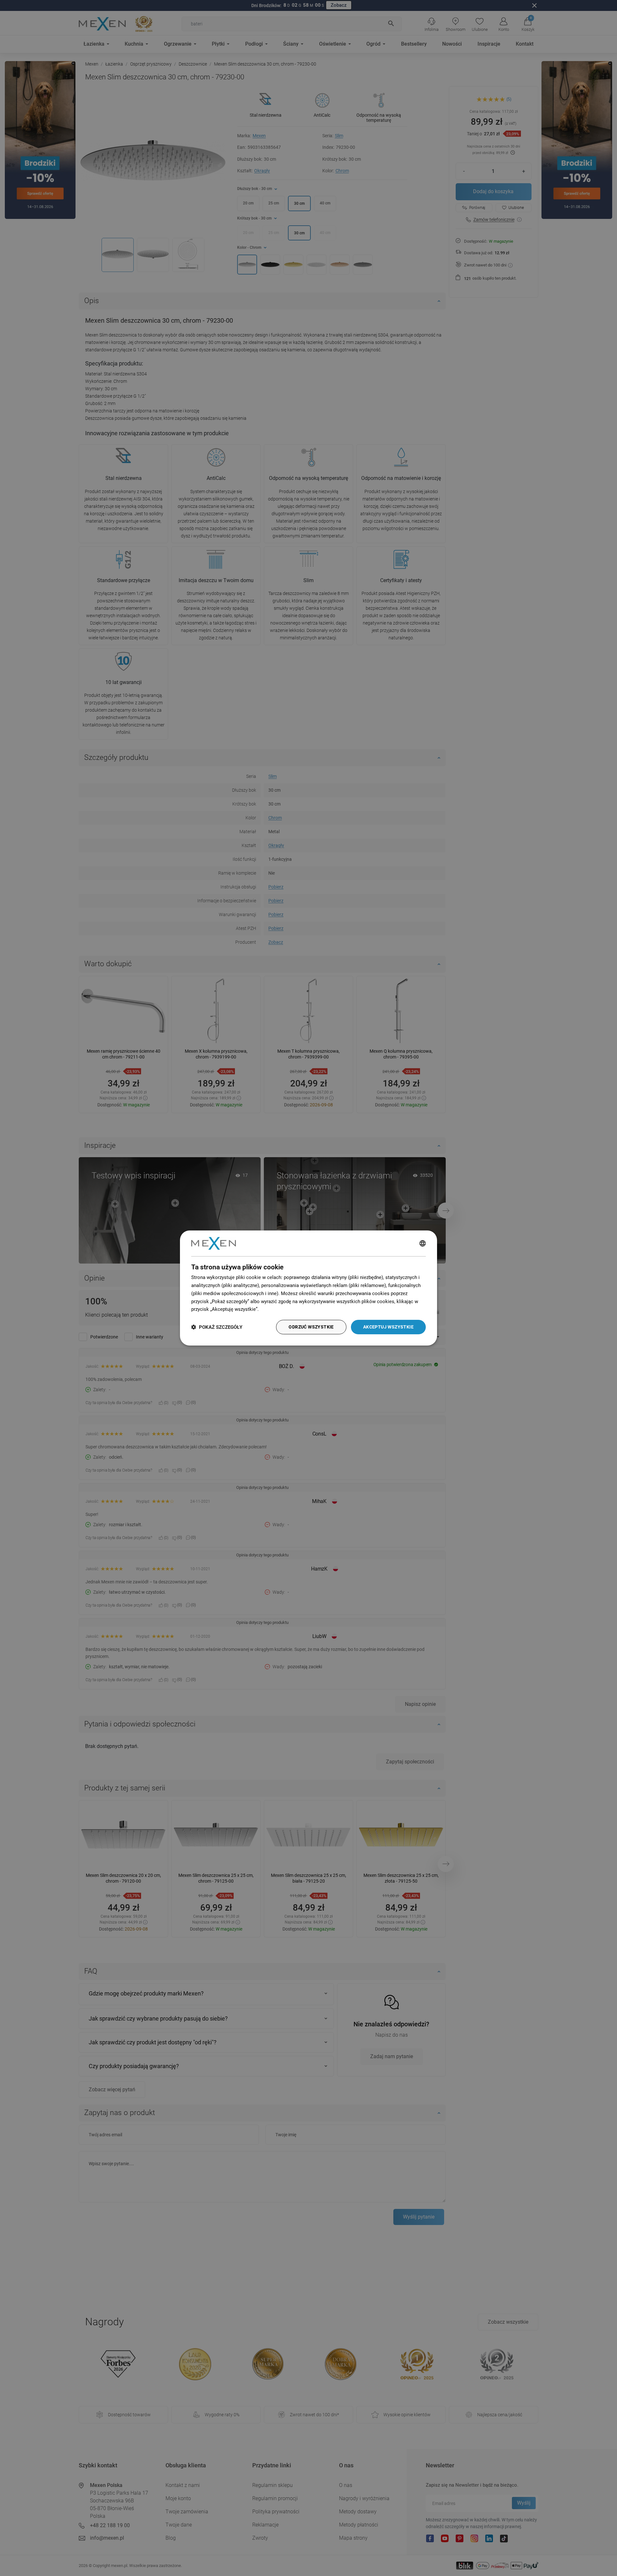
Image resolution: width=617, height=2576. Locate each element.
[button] (217, 1327)
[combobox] (423, 1243)
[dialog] (308, 1288)
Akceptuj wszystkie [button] (388, 1327)
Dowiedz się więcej (281, 1309)
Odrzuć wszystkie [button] (311, 1327)
